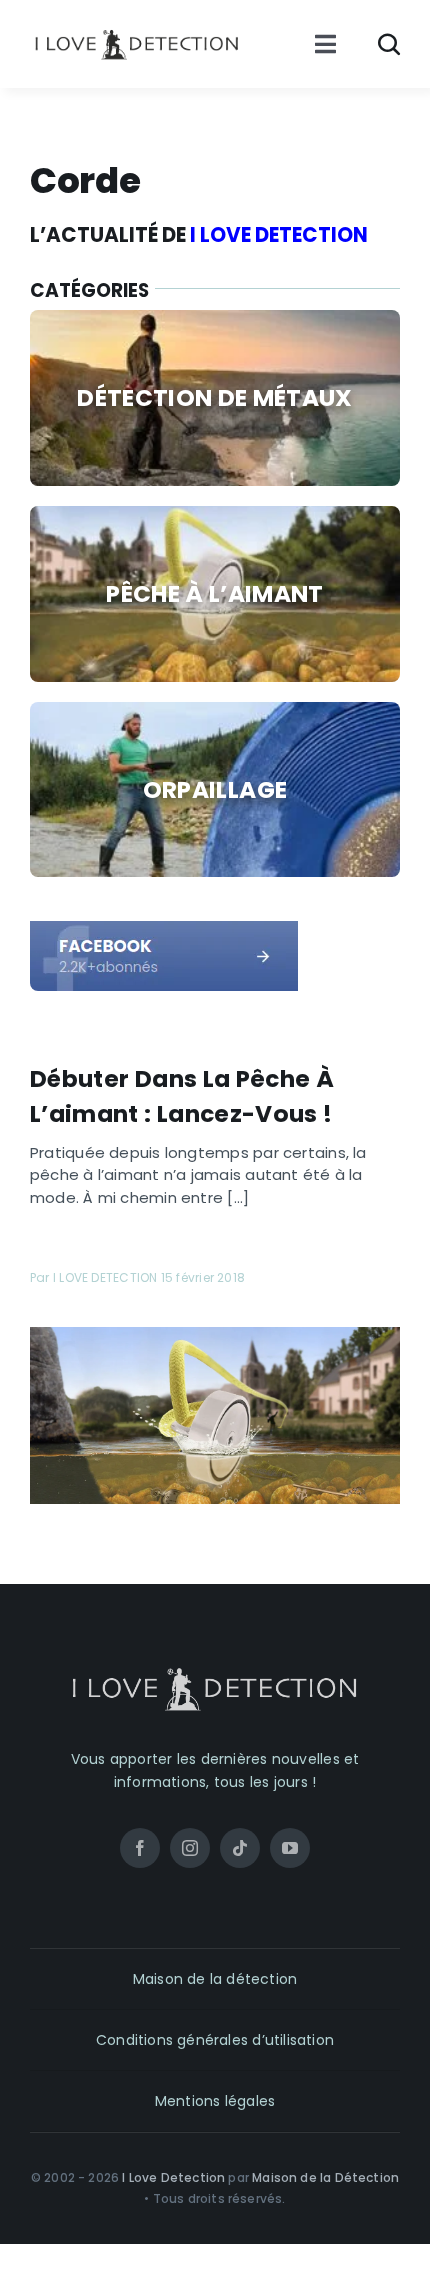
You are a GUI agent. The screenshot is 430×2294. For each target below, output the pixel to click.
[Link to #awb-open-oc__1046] (389, 44)
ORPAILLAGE (215, 789)
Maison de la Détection (325, 2177)
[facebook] (164, 928)
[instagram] (190, 1848)
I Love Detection (173, 2177)
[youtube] (290, 1848)
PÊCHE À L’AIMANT (215, 593)
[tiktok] (240, 1848)
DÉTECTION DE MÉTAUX (215, 397)
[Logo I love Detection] (137, 34)
